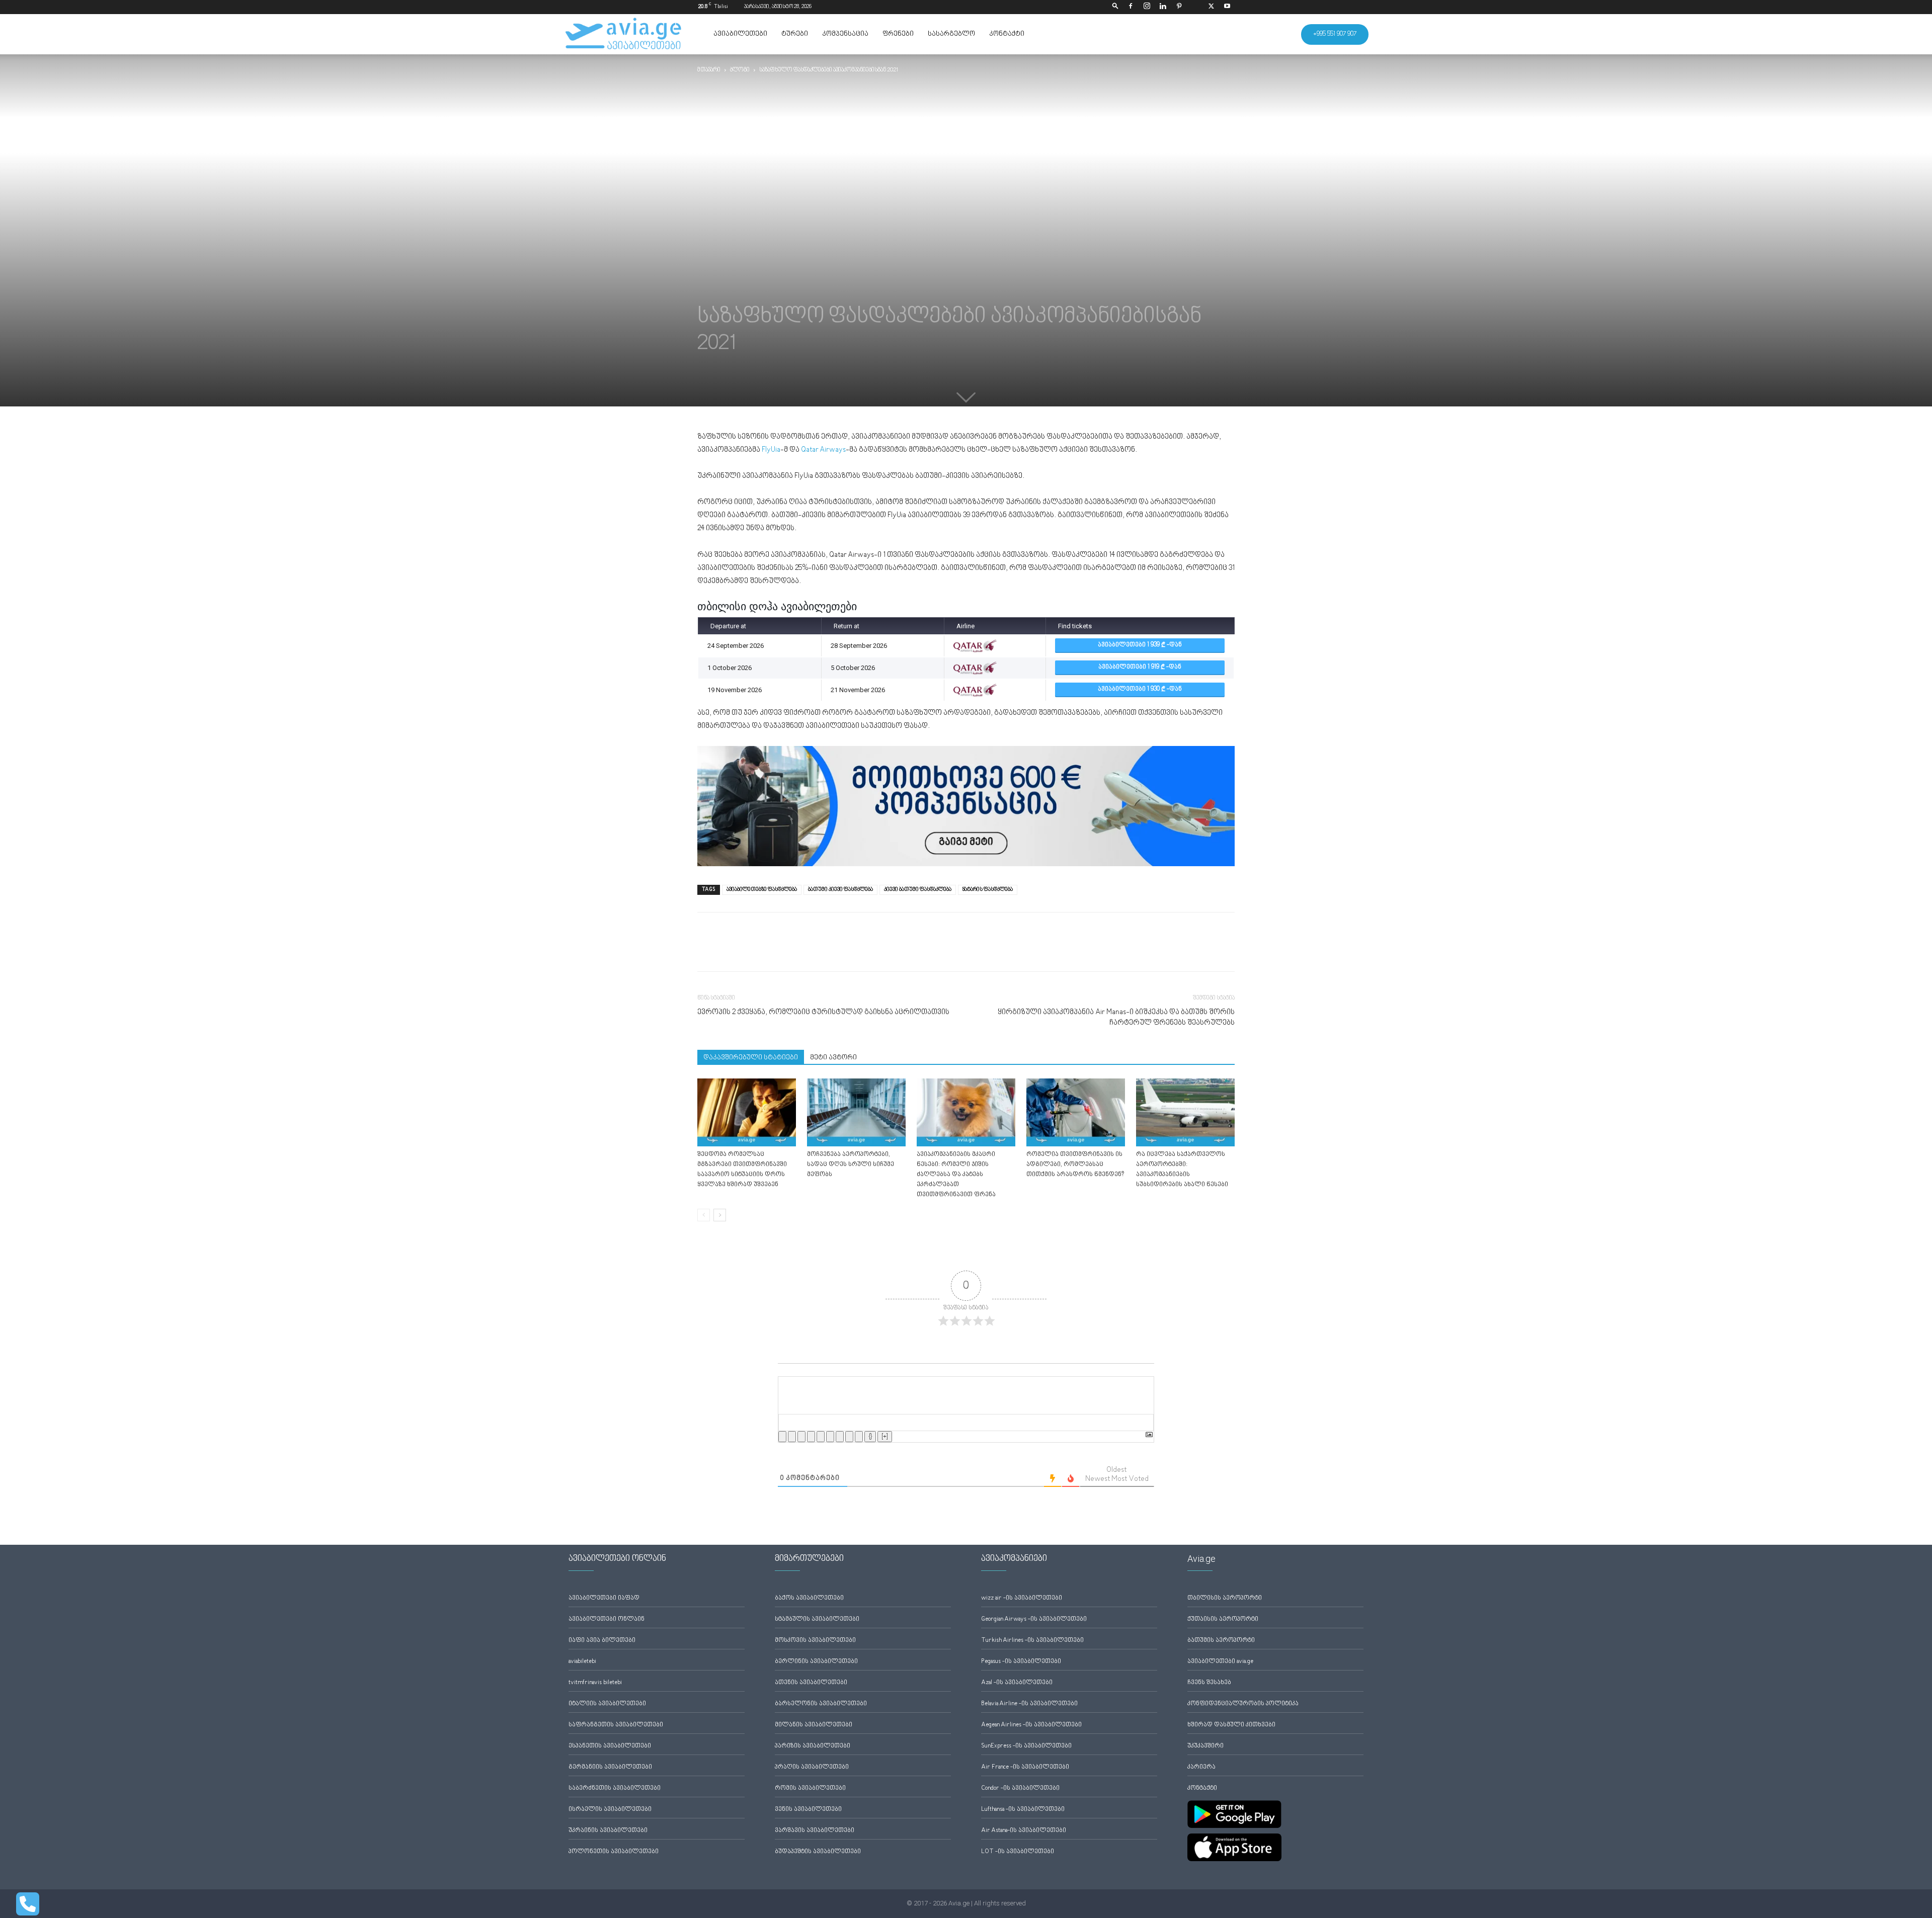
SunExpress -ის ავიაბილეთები (1026, 1746)
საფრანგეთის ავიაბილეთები (616, 1725)
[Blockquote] (840, 1437)
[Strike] (811, 1437)
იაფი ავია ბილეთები (602, 1641)
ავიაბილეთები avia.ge (1220, 1662)
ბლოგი (740, 70)
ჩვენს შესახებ (1209, 1683)
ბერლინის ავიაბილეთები (816, 1662)
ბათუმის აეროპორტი (1221, 1641)
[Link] (859, 1437)
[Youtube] (1227, 7)
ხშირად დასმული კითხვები (1231, 1725)
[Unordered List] (830, 1437)
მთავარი (709, 70)
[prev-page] (704, 1215)
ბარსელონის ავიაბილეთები (821, 1704)
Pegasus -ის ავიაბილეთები (1021, 1662)
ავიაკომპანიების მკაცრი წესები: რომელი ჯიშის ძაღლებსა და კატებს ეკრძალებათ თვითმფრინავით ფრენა (956, 1175)
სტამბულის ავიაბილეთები (817, 1619)
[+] (885, 1437)
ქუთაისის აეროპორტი (1223, 1619)
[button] (1115, 7)
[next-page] (720, 1215)
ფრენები (898, 34)
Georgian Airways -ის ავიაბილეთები (1034, 1619)
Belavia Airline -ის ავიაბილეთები (1029, 1704)
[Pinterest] (1179, 7)
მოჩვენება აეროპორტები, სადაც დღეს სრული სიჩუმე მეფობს (851, 1165)
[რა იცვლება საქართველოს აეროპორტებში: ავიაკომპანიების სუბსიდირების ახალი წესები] (1185, 1112)
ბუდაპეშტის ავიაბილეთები (818, 1852)
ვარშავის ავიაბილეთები (815, 1831)
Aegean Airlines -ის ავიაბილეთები (1031, 1725)
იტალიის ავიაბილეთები (607, 1704)
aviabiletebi (582, 1662)
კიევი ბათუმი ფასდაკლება (918, 890)
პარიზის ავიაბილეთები (813, 1746)
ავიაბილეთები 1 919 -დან (1140, 667)
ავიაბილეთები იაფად (604, 1598)
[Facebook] (1131, 7)
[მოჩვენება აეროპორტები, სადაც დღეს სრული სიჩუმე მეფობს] (856, 1112)
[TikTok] (1195, 7)
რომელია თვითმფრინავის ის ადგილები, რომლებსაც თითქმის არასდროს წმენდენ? (1075, 1165)
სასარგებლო (951, 34)
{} (870, 1437)
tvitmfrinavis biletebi (595, 1683)
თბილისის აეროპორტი (1225, 1598)
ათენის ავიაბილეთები (811, 1683)
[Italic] (792, 1437)
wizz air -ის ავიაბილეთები (1022, 1598)
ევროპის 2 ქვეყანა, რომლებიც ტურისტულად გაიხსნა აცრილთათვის (823, 1012)
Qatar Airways (823, 450)
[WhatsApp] (754, 951)
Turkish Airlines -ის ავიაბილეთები (1032, 1641)
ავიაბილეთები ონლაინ (607, 1619)
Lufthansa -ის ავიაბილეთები (1023, 1810)
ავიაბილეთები (740, 34)
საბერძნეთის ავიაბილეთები (615, 1788)
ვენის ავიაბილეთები (808, 1810)
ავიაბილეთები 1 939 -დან (1140, 645)
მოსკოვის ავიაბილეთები (815, 1641)
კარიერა (1201, 1767)
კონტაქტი (1007, 34)
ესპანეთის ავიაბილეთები (610, 1746)
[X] (1211, 7)
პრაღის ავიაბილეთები (812, 1767)
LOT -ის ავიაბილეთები (1018, 1852)
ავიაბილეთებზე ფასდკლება (762, 890)
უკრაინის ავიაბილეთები (608, 1831)
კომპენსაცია (845, 34)
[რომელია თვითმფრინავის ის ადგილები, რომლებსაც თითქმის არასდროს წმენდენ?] (1076, 1112)
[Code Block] (849, 1437)
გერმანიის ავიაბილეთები (610, 1767)
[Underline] (801, 1437)
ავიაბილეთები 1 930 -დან (1140, 689)
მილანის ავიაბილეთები (814, 1725)
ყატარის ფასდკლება (988, 890)
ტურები (795, 34)
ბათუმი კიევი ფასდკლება (840, 890)
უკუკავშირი (1205, 1746)
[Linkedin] (1163, 7)
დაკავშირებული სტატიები (751, 1058)
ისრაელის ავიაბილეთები (610, 1810)
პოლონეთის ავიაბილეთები (614, 1852)
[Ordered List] (821, 1437)
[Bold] (782, 1437)
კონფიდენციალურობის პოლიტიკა (1243, 1704)
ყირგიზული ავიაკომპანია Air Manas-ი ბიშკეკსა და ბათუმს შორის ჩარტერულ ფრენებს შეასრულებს (1116, 1018)
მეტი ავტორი (833, 1058)
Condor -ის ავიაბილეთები (1020, 1788)
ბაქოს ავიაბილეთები (809, 1598)
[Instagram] (1147, 7)
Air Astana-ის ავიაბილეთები (1024, 1831)
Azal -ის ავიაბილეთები (1017, 1683)
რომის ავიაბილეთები (810, 1788)
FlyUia (771, 450)
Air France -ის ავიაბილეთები (1025, 1767)
